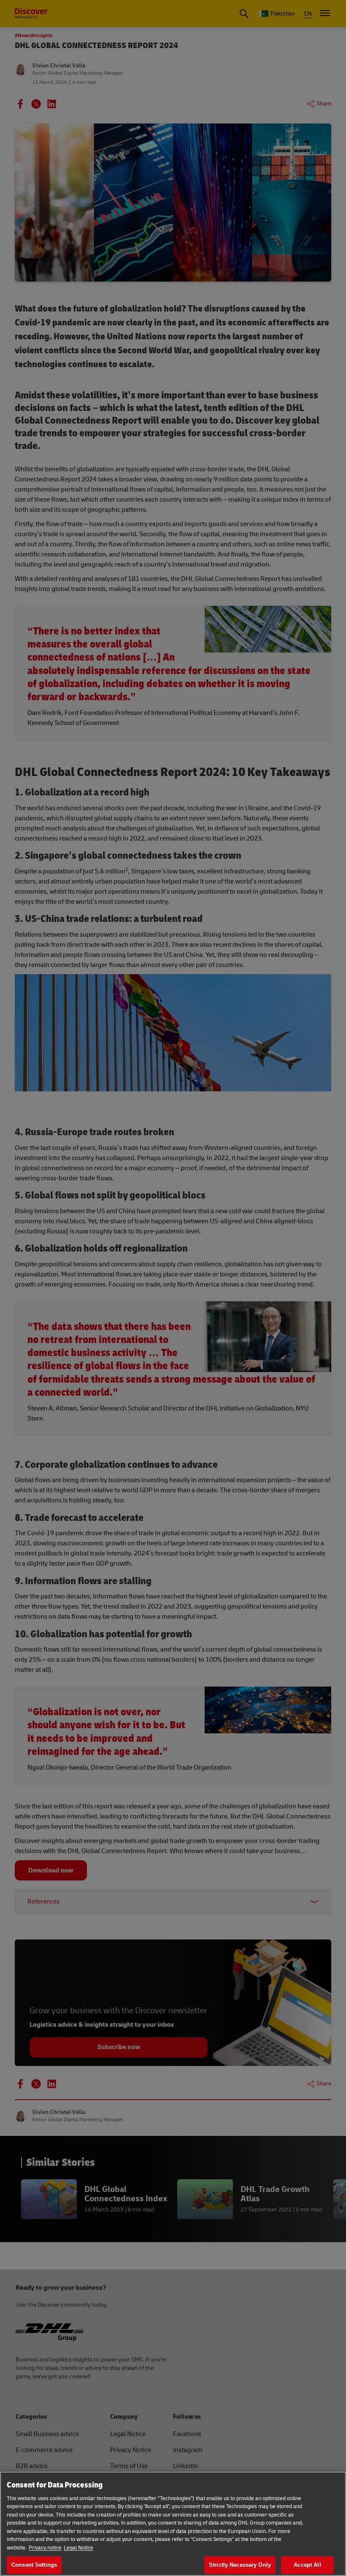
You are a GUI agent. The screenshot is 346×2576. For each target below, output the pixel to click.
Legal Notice (78, 2548)
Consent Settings (34, 2565)
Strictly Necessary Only (240, 2565)
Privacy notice (45, 2548)
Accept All (307, 2565)
